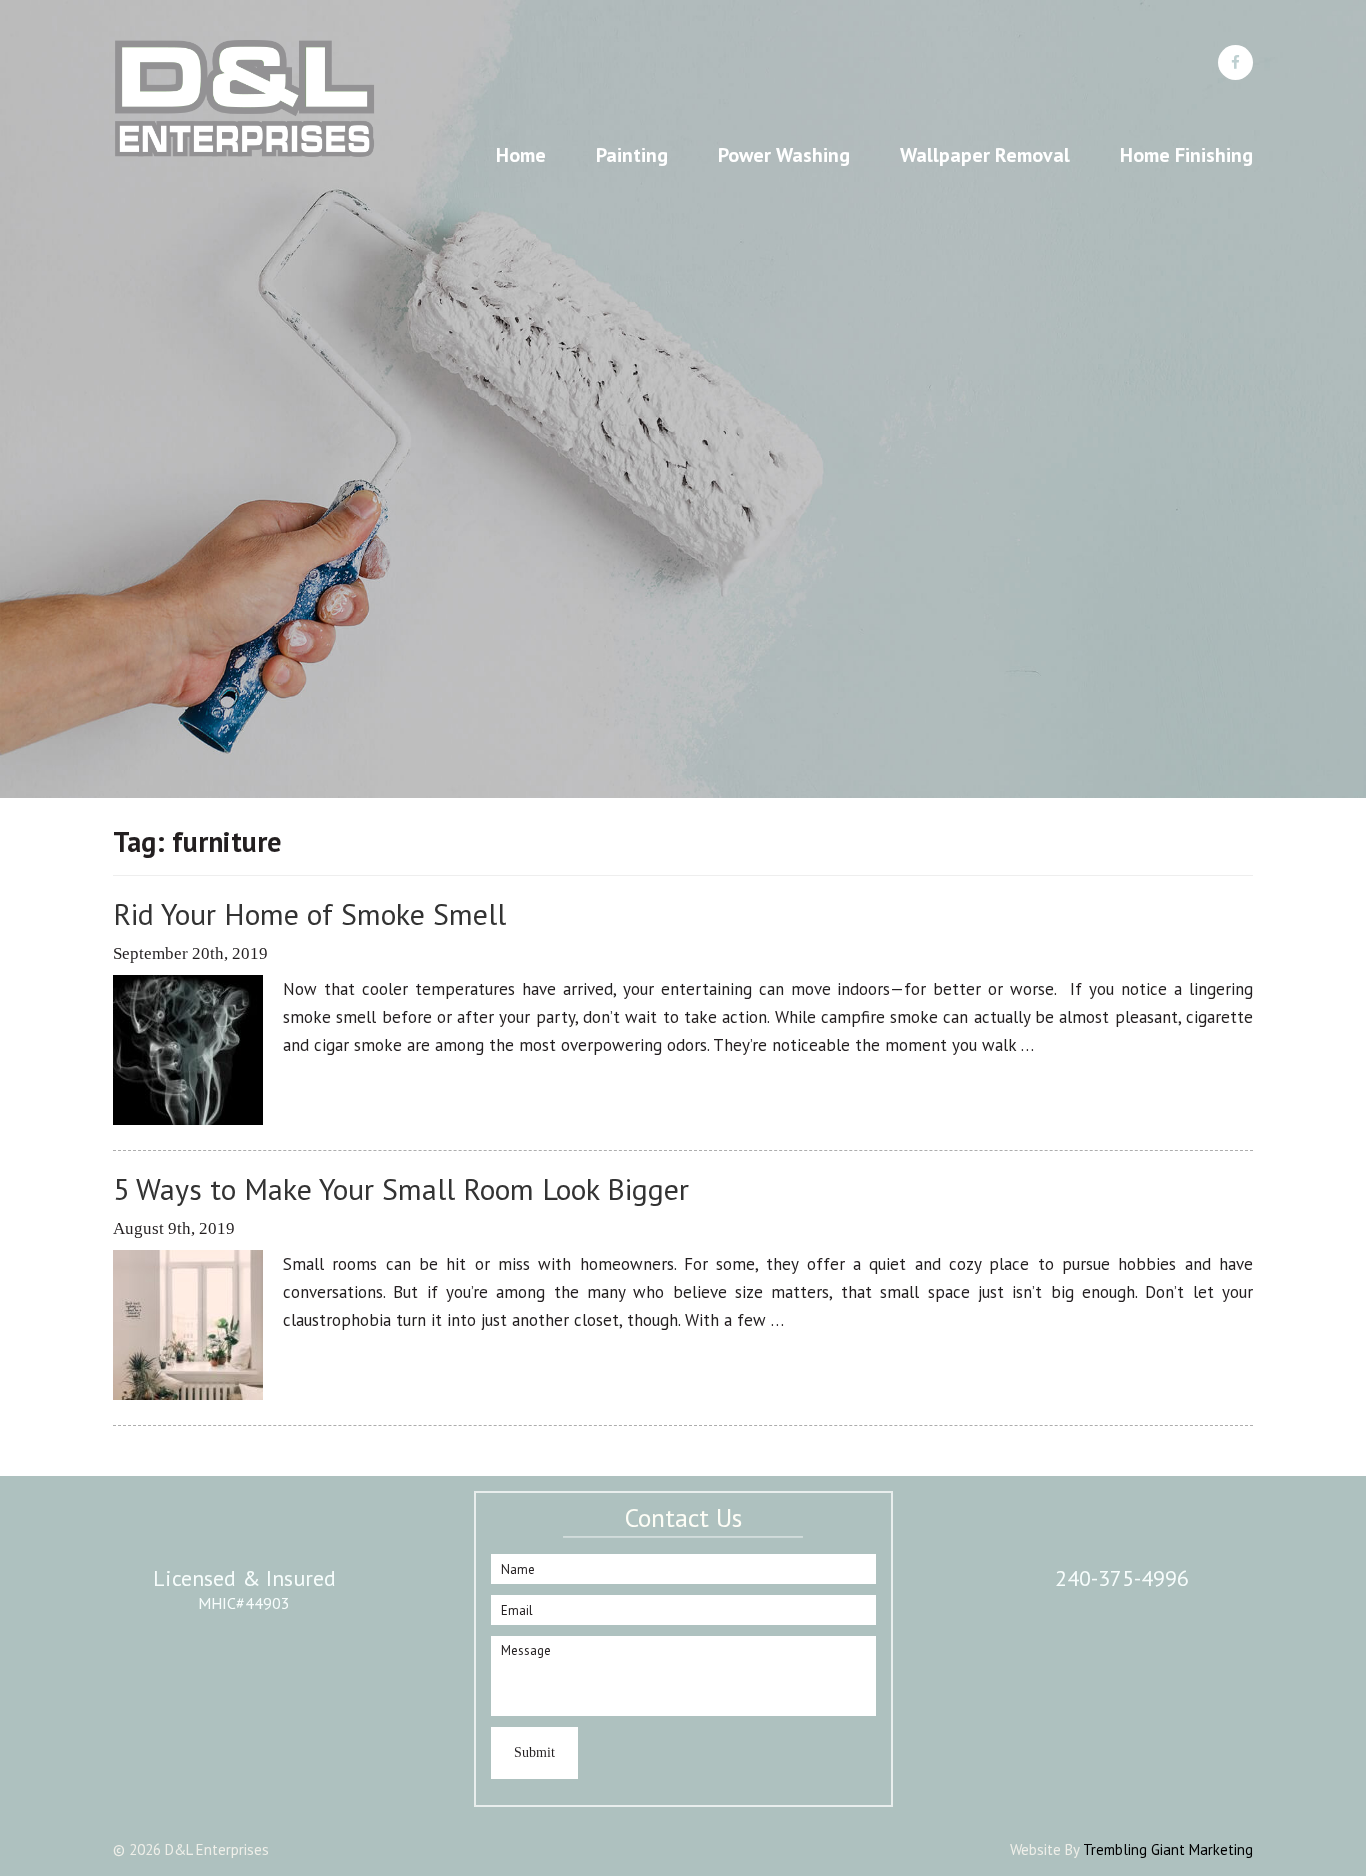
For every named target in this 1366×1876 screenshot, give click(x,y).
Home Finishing (1186, 155)
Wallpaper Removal (985, 155)
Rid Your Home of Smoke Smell (309, 913)
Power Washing (784, 155)
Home (521, 155)
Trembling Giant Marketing (1168, 1849)
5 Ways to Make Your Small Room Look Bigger (401, 1188)
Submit (534, 1752)
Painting (632, 155)
